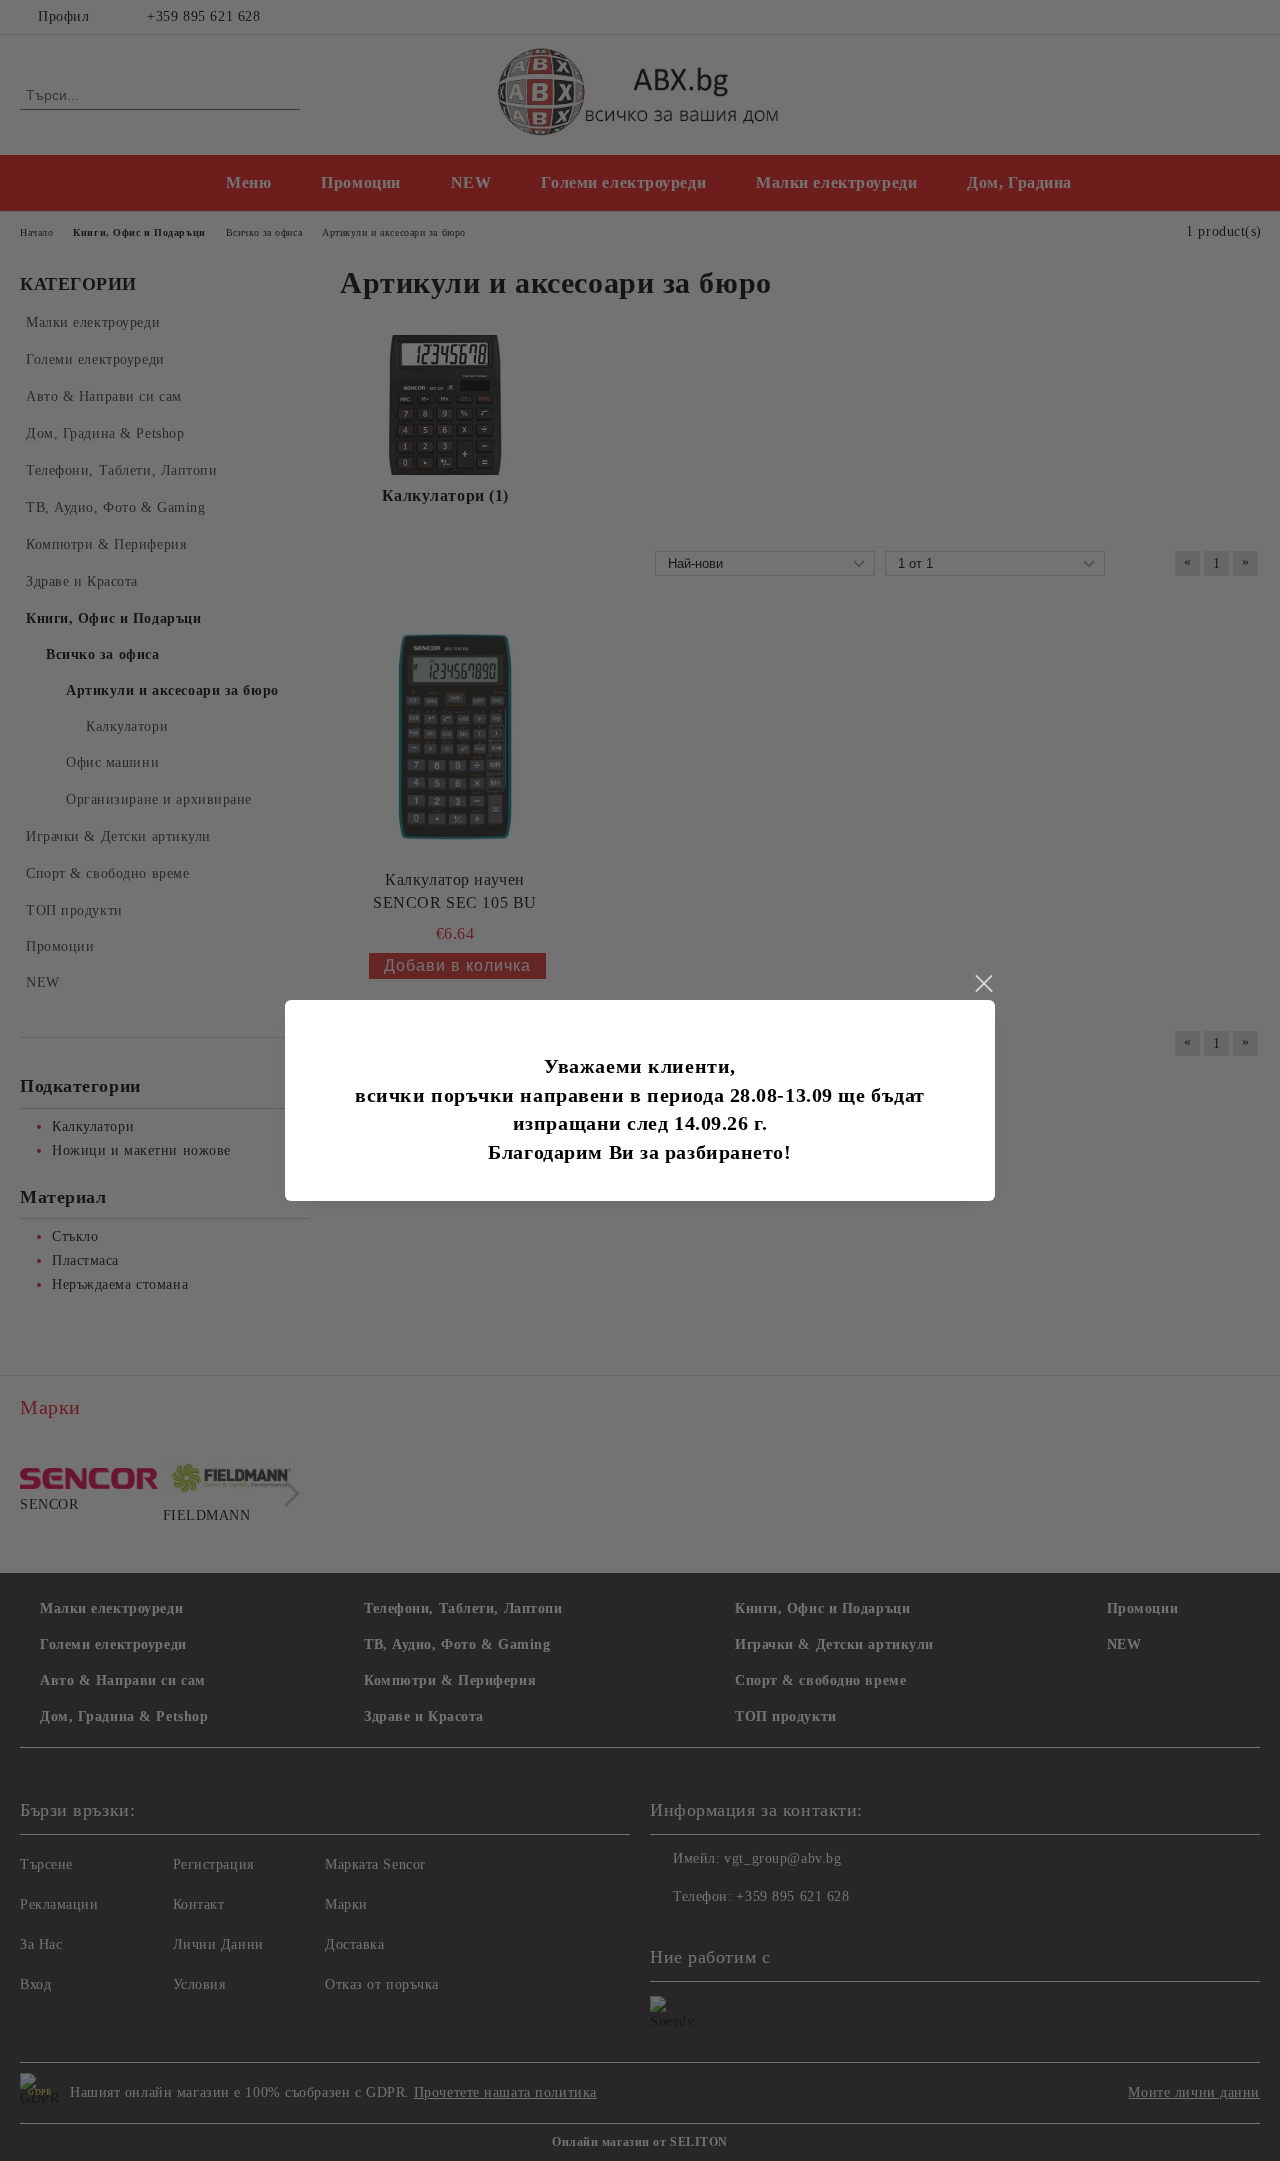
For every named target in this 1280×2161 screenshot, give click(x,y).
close (983, 984)
